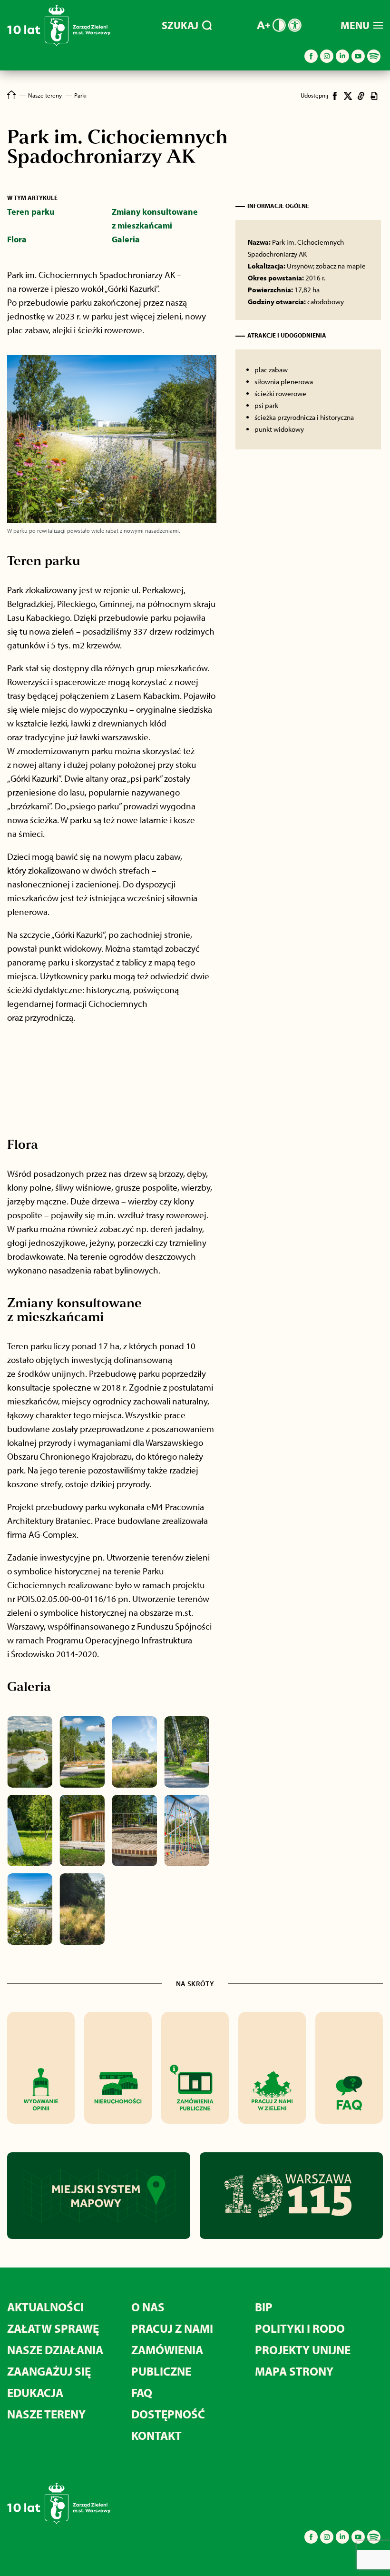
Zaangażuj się (49, 2371)
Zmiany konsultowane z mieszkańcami (155, 219)
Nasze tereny (46, 2414)
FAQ (142, 2392)
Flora (17, 239)
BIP (264, 2307)
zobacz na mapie (341, 266)
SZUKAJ (180, 25)
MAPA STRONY (294, 2371)
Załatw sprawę (53, 2328)
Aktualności (45, 2307)
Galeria (126, 239)
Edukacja (35, 2392)
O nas (148, 2307)
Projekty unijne (303, 2350)
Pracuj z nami (172, 2328)
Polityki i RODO (300, 2328)
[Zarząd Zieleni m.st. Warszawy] (59, 44)
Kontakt (156, 2435)
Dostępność (168, 2414)
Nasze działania (55, 2350)
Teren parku (31, 212)
